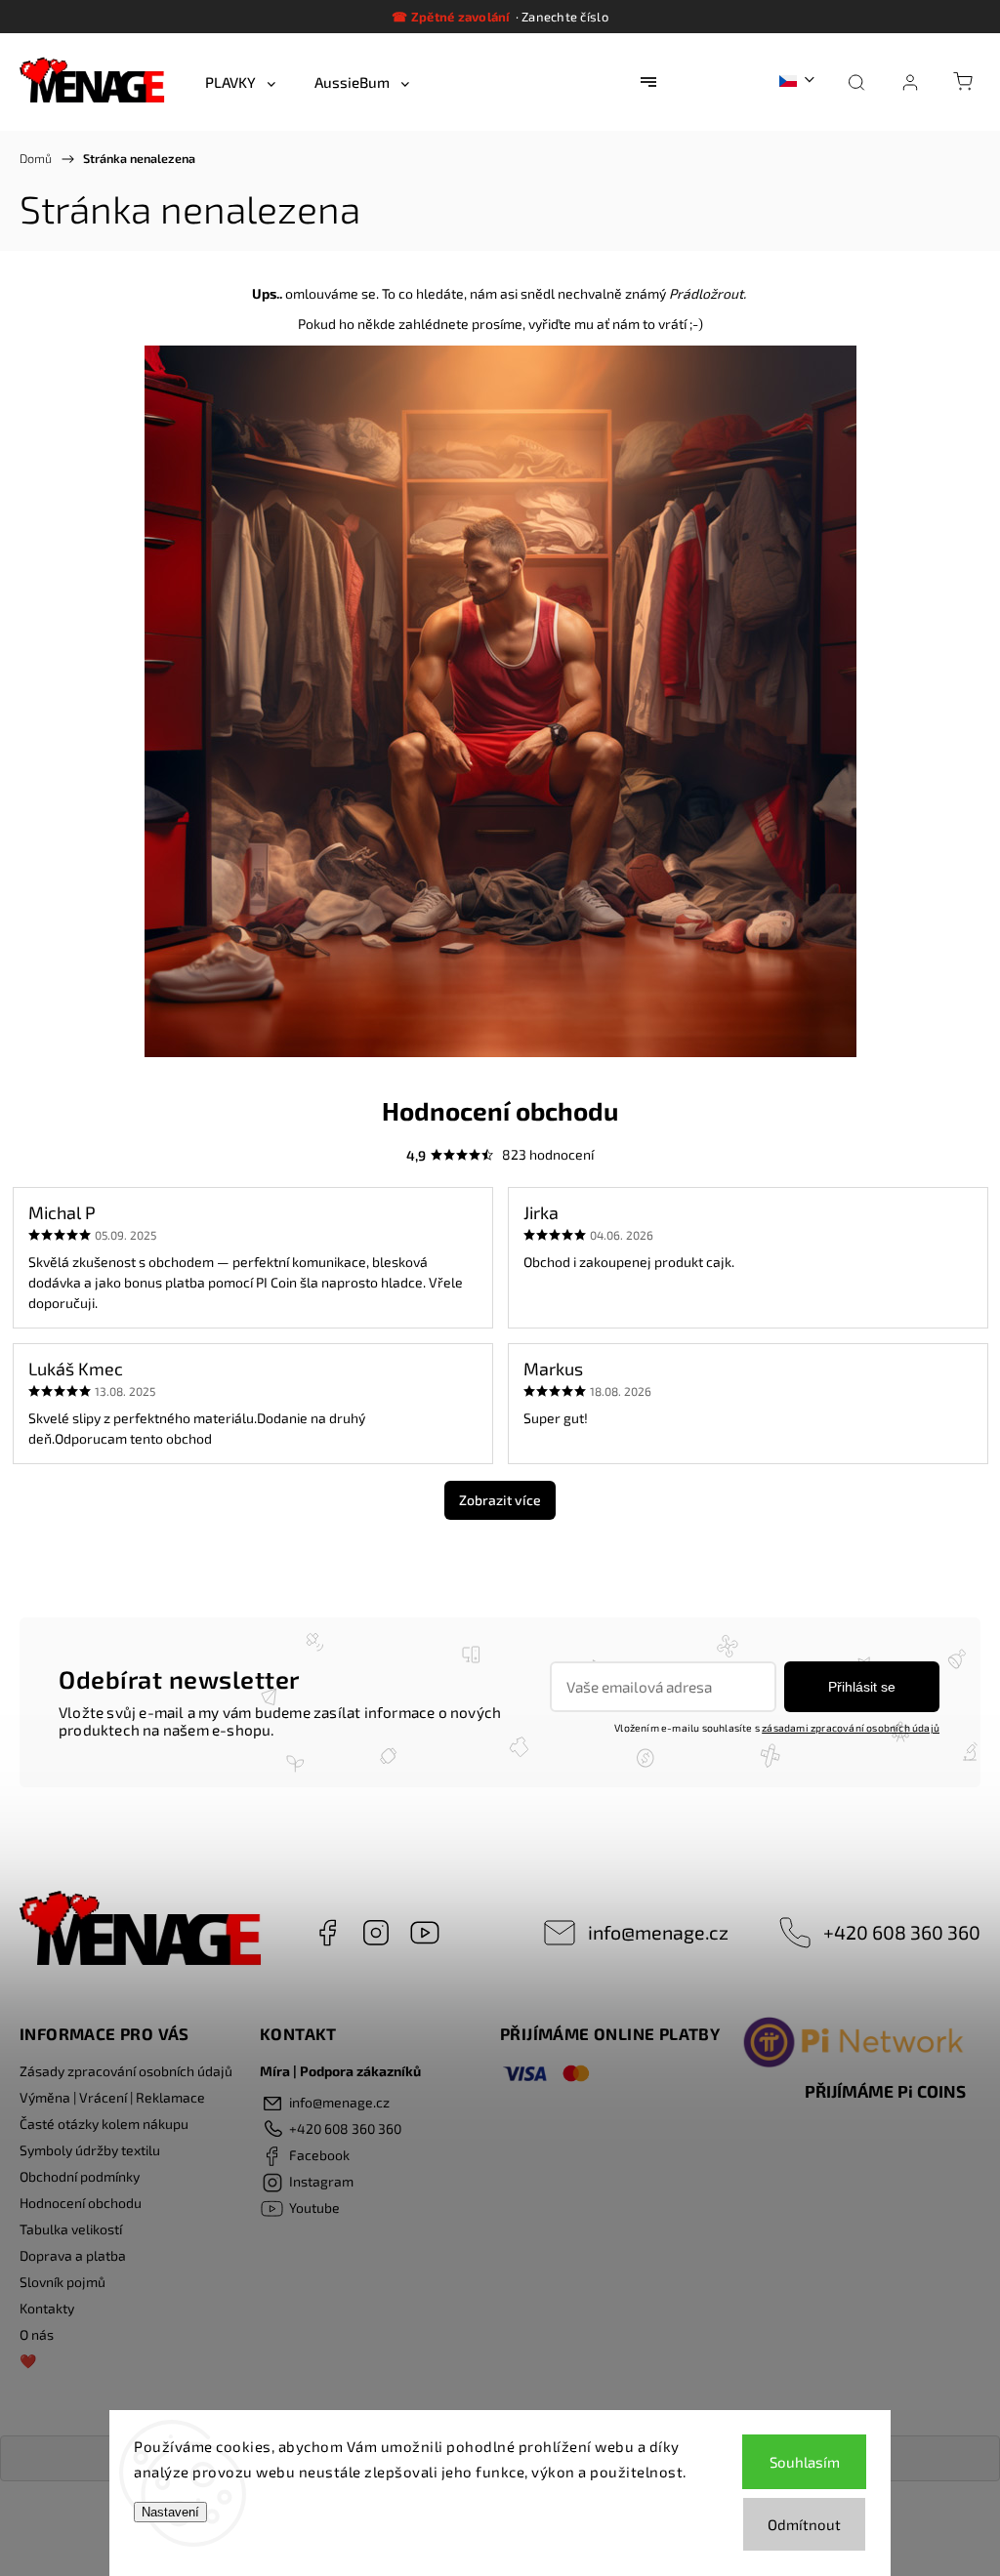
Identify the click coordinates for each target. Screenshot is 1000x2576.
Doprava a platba (73, 2255)
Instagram (376, 1933)
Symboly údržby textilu (90, 2150)
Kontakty (47, 2308)
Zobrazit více (500, 1500)
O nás (37, 2334)
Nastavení (170, 2512)
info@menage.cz (658, 1932)
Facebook (327, 1933)
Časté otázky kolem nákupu (104, 2124)
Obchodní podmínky (80, 2176)
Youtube (425, 1933)
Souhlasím (805, 2462)
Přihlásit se (862, 1687)
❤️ (28, 2361)
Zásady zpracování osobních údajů (126, 2071)
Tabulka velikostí (71, 2229)
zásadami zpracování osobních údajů (851, 1728)
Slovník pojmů (62, 2282)
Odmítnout (804, 2524)
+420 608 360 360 (902, 1932)
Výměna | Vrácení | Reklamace (112, 2097)
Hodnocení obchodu (81, 2203)
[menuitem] (240, 82)
